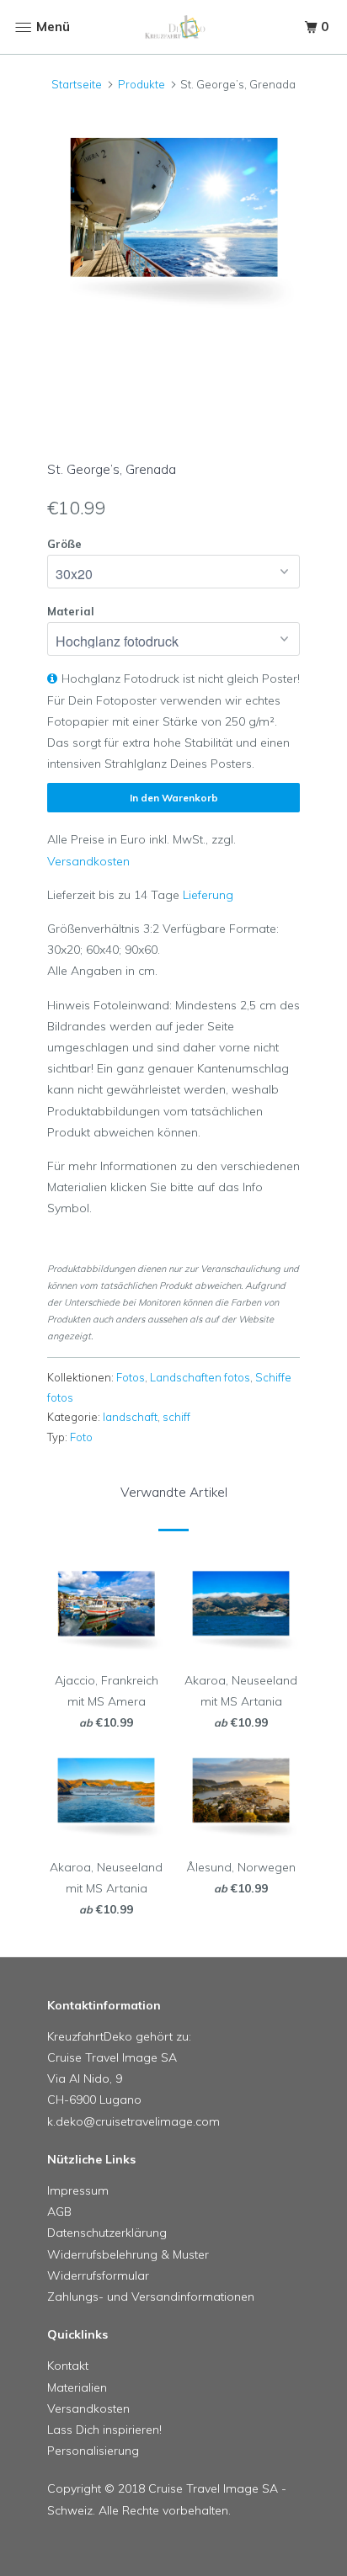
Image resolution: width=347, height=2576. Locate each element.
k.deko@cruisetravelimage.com (133, 2121)
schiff (176, 1417)
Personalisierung (93, 2451)
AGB (59, 2211)
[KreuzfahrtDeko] (173, 27)
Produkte (141, 84)
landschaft (130, 1417)
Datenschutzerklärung (107, 2233)
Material (71, 611)
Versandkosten (88, 861)
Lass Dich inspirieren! (104, 2430)
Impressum (78, 2190)
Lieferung (208, 895)
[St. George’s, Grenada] (173, 219)
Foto (81, 1437)
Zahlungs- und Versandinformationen (151, 2297)
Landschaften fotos (200, 1377)
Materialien (77, 2387)
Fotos (131, 1377)
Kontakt (68, 2366)
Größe (64, 544)
